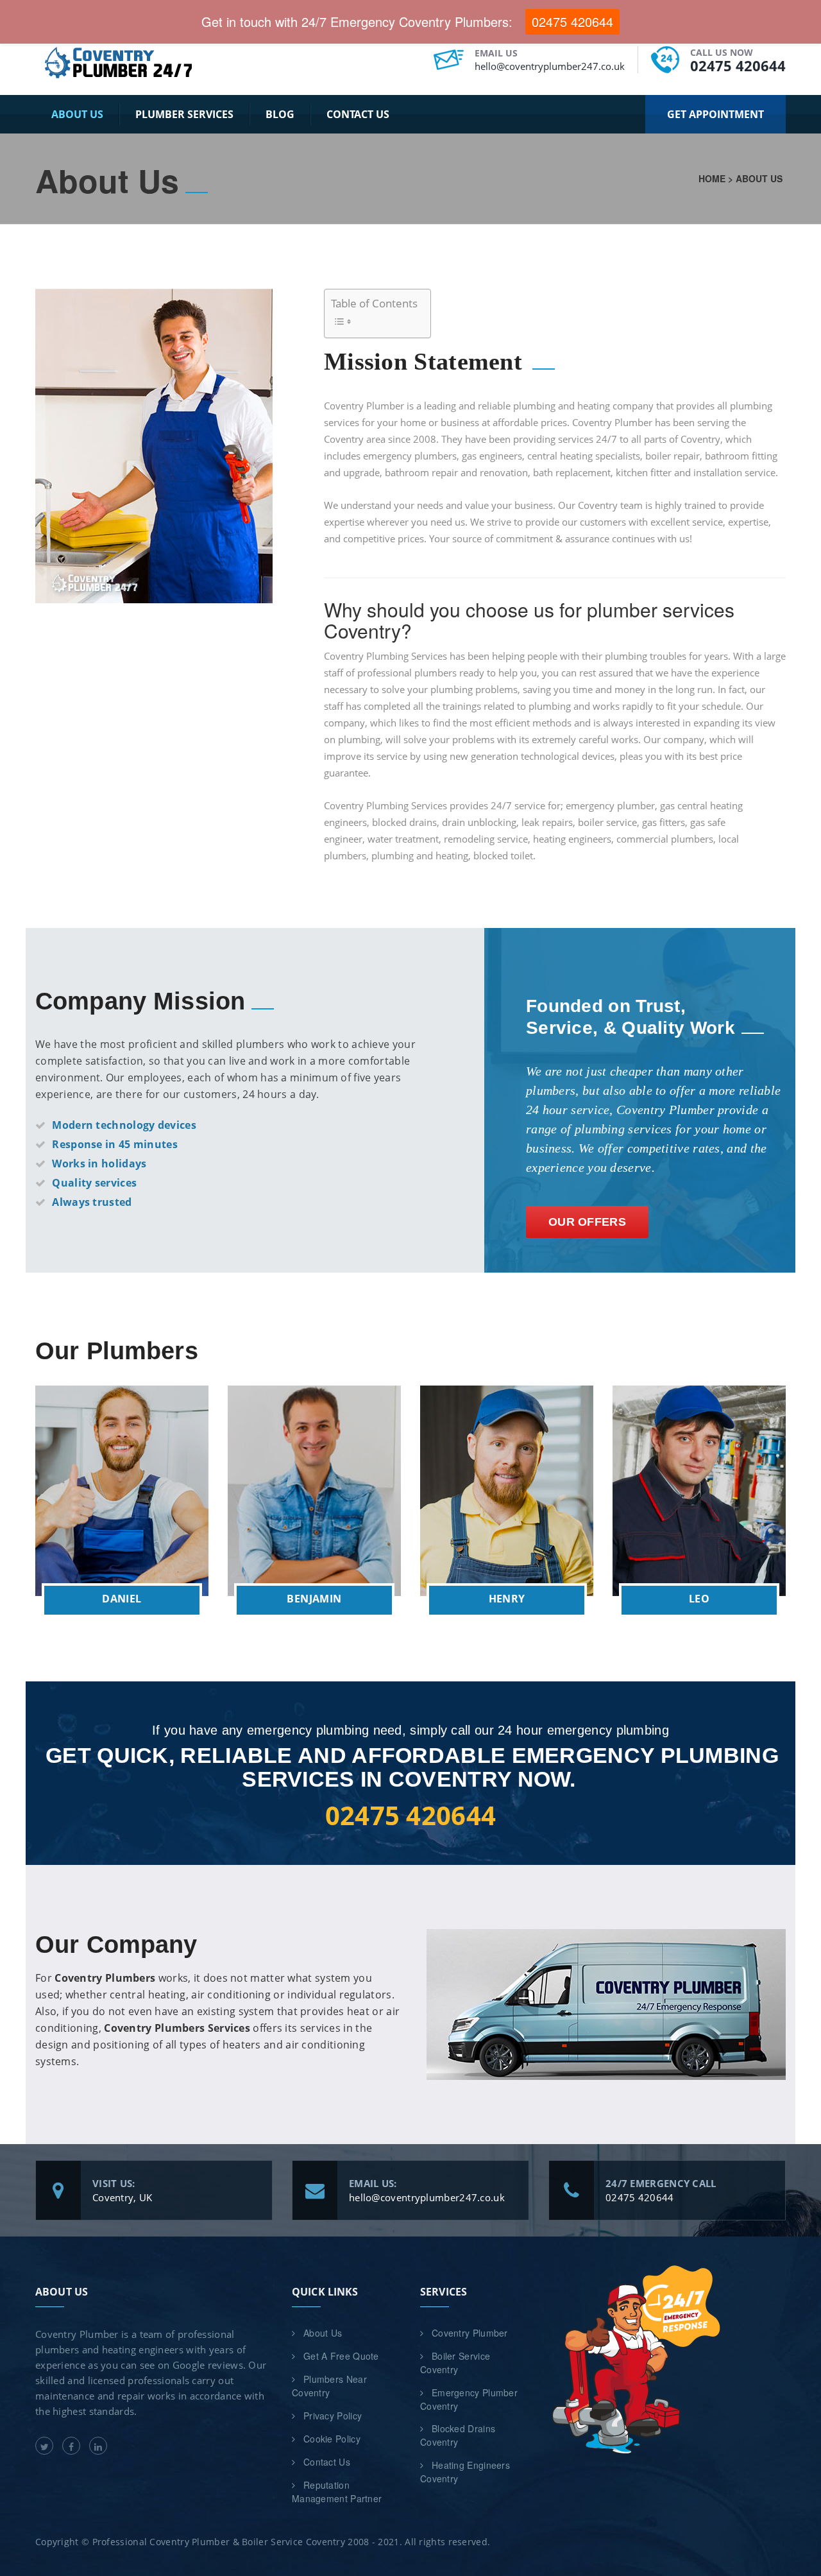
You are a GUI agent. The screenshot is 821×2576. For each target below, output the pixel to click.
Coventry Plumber (470, 2333)
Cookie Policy (332, 2439)
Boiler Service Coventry (455, 2363)
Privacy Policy (333, 2416)
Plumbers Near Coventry (329, 2386)
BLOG (280, 114)
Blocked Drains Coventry (458, 2435)
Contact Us (358, 114)
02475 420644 (738, 65)
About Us (77, 114)
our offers (587, 1222)
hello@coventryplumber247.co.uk (550, 66)
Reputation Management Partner (337, 2492)
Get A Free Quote (341, 2356)
